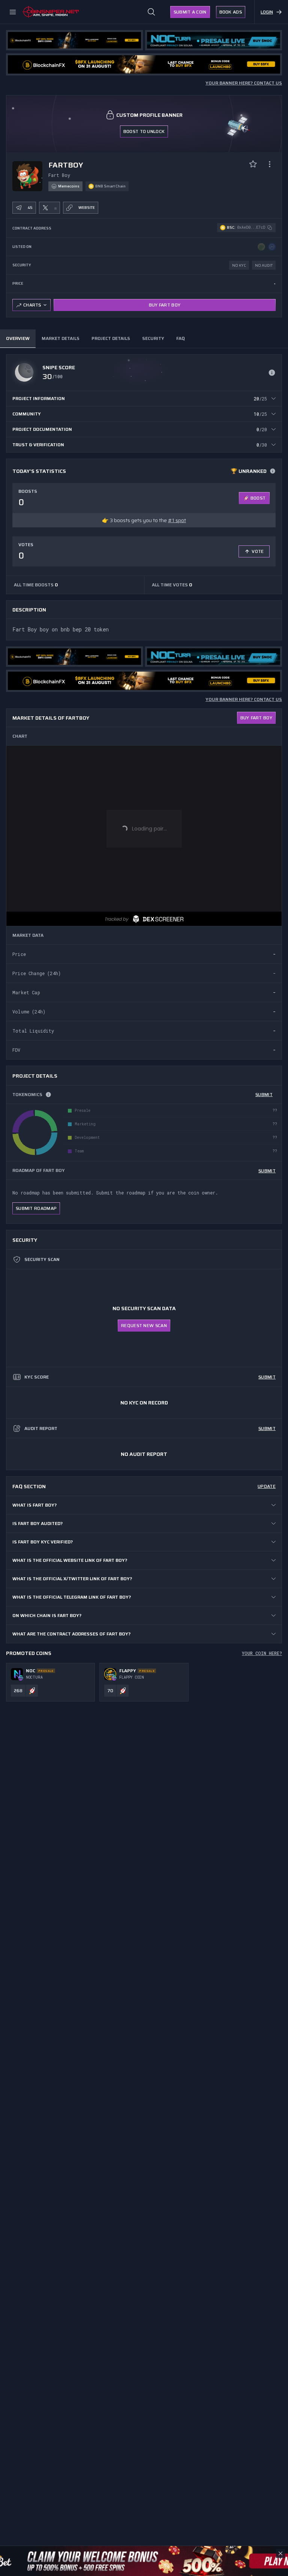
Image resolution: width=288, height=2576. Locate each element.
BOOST (258, 498)
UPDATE (267, 1486)
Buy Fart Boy (165, 305)
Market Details (61, 338)
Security (153, 338)
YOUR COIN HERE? (262, 1653)
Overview (18, 338)
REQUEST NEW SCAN (144, 1325)
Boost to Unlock (144, 131)
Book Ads (231, 12)
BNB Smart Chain (110, 186)
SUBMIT (264, 1094)
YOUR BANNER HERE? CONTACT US (244, 83)
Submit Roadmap (36, 1208)
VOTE (258, 551)
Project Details (111, 338)
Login (267, 12)
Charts (32, 305)
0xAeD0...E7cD (251, 227)
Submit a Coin (190, 12)
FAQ (180, 338)
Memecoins (69, 186)
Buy (256, 718)
